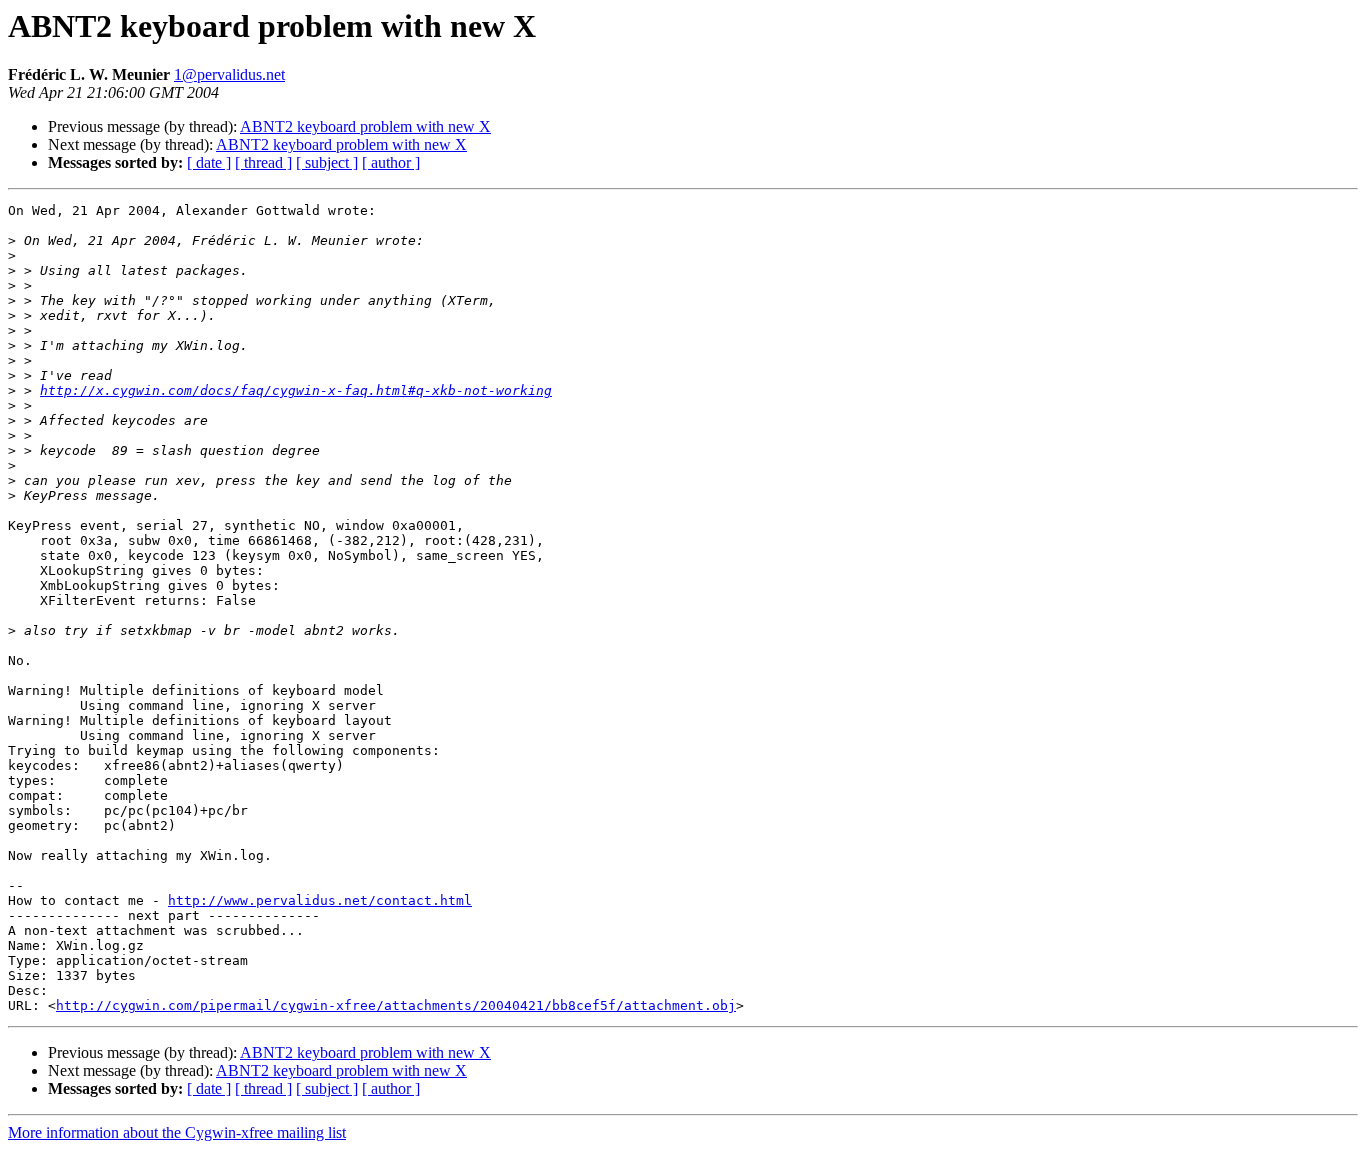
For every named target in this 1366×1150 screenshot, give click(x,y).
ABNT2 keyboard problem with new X (365, 126)
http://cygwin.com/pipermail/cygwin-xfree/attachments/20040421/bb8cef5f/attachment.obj (396, 1005)
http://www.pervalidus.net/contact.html (320, 900)
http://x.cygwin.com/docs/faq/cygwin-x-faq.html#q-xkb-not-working (296, 390)
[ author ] (391, 162)
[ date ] (209, 162)
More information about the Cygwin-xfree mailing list (177, 1132)
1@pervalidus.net (229, 74)
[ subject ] (327, 162)
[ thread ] (263, 162)
